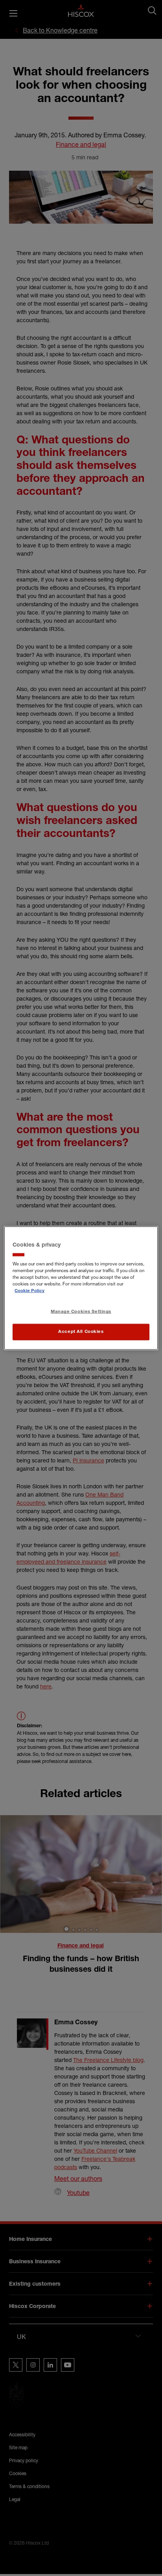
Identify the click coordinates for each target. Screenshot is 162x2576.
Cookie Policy (29, 1291)
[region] (81, 1288)
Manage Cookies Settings (81, 1312)
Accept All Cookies (81, 1332)
